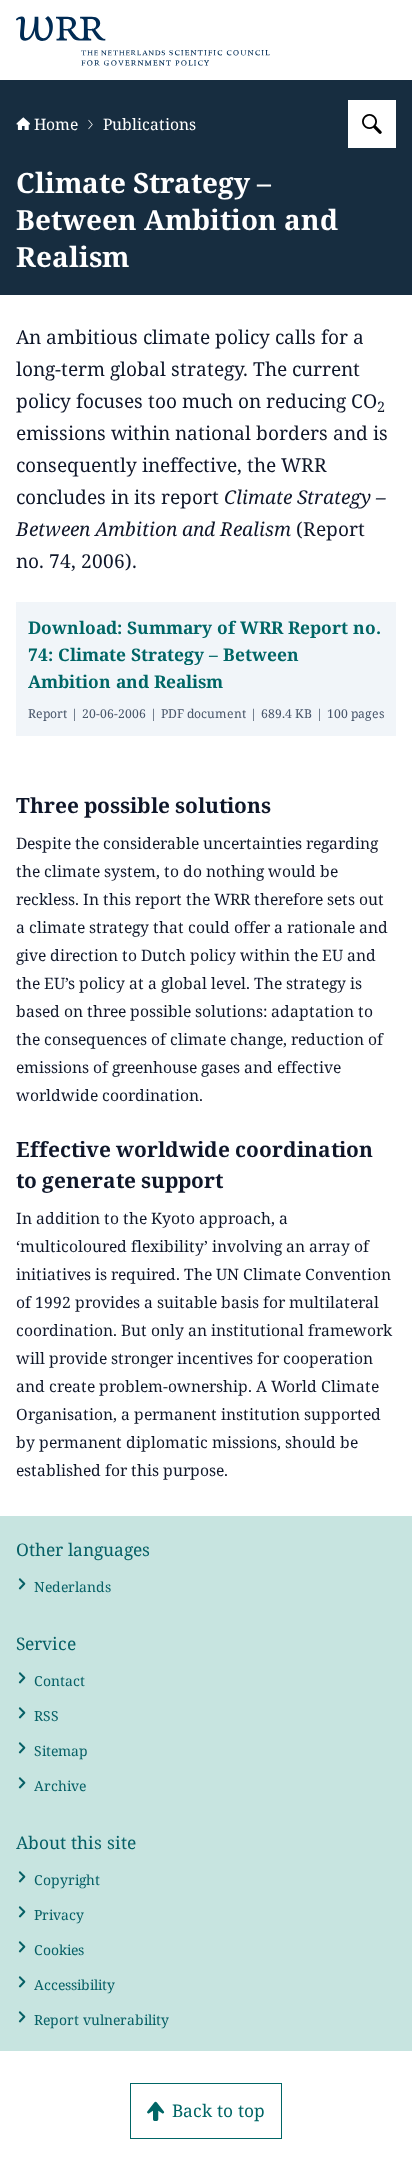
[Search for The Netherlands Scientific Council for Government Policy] (372, 124)
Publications (149, 124)
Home (56, 124)
